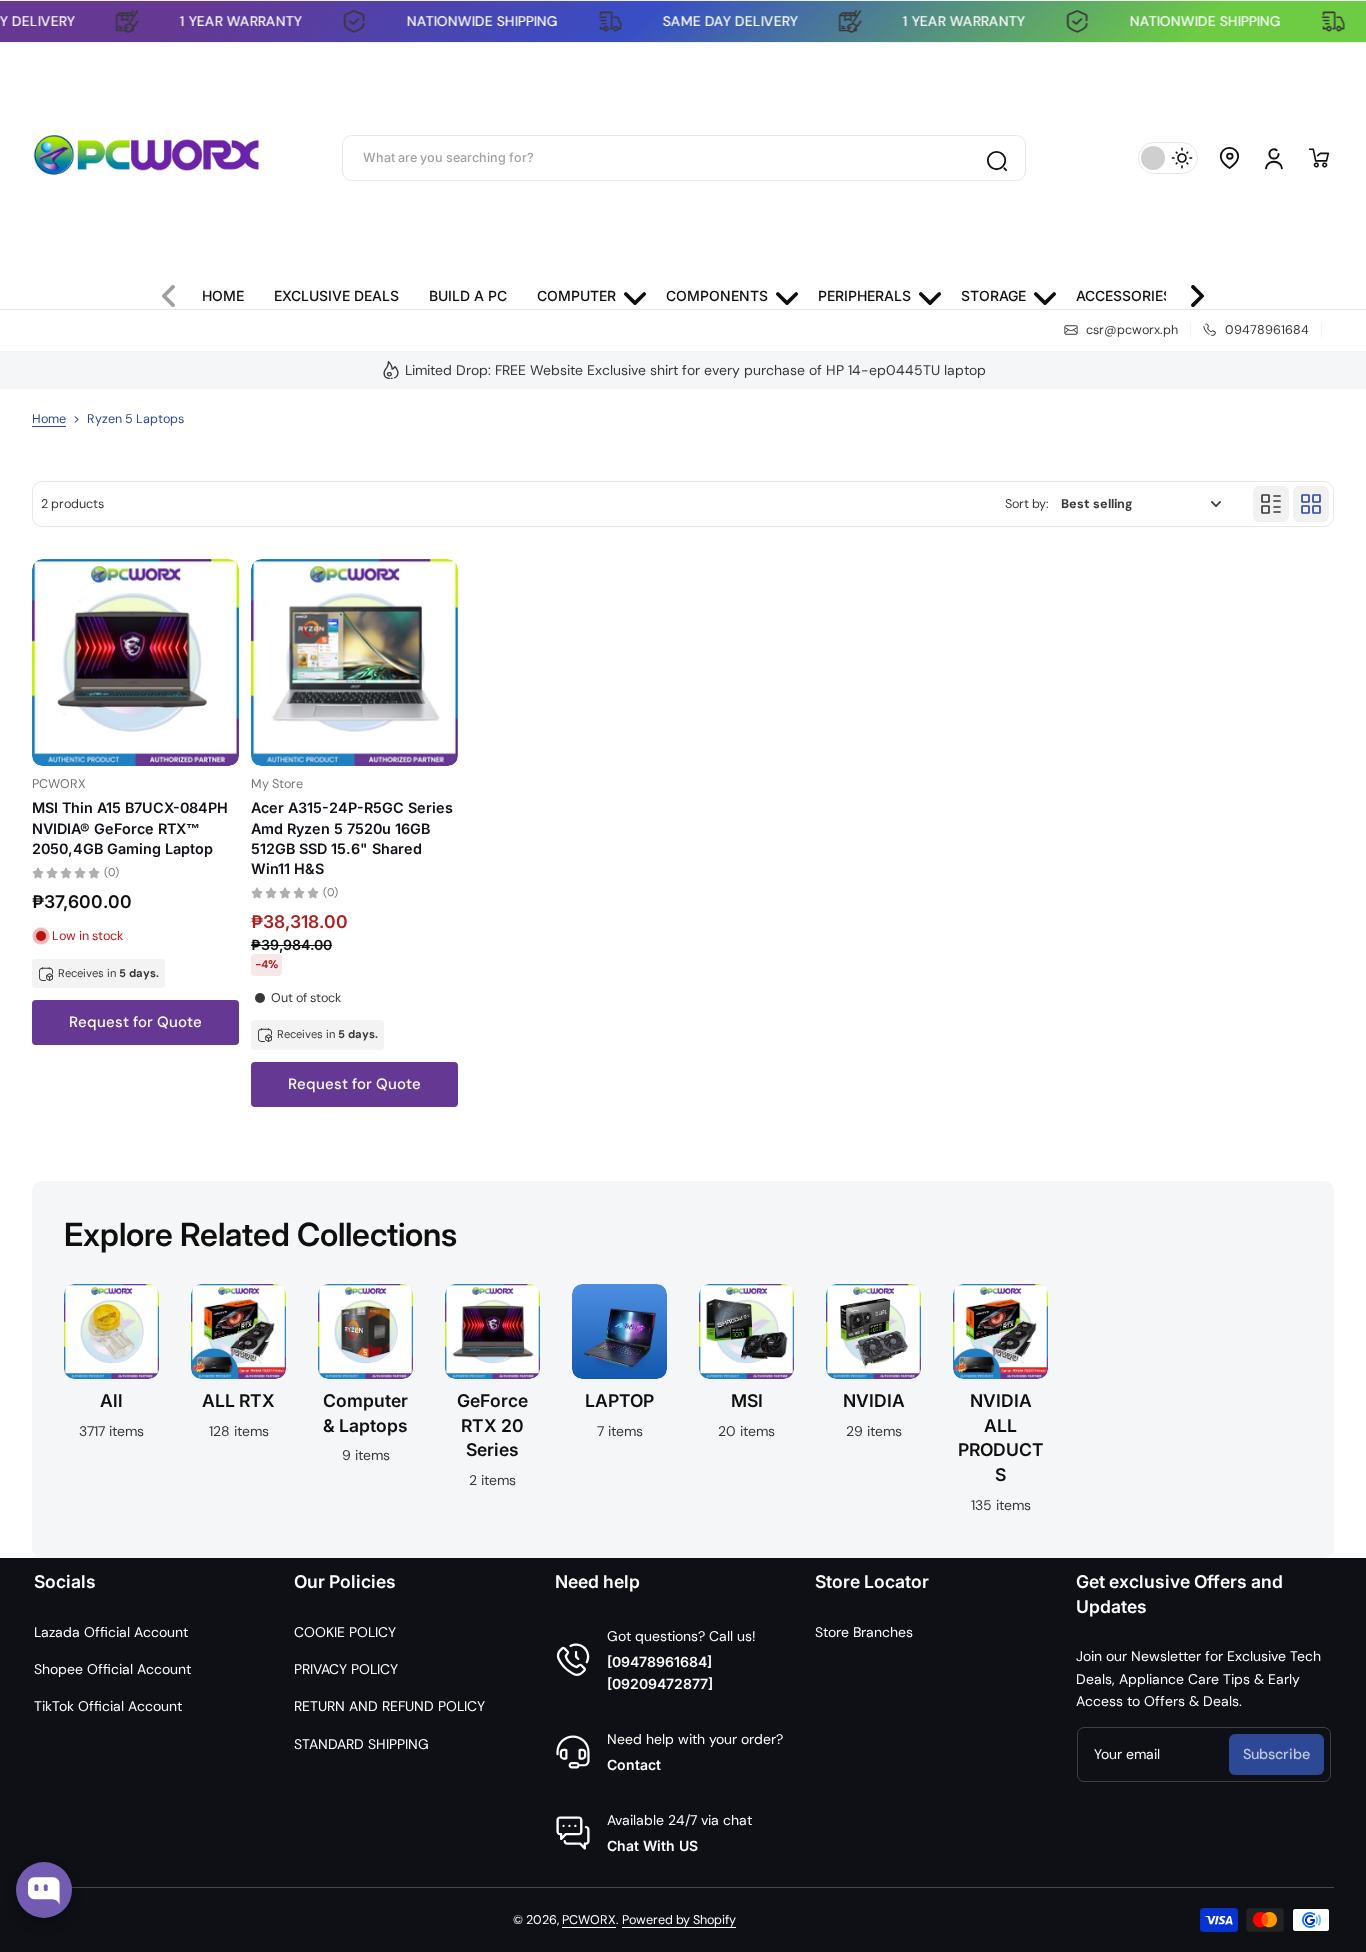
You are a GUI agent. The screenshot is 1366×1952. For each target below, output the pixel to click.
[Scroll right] (1189, 291)
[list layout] (1271, 504)
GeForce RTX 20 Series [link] (492, 1425)
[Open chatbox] (44, 1890)
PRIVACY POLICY (346, 1669)
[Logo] (147, 158)
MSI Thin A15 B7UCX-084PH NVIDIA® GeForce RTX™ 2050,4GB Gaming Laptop (130, 827)
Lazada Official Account (111, 1632)
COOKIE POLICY (345, 1632)
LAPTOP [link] (619, 1400)
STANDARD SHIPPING (361, 1744)
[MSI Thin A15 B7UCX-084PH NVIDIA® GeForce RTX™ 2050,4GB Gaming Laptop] (135, 662)
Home (49, 419)
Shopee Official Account (112, 1669)
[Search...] (996, 158)
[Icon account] (1274, 158)
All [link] (111, 1400)
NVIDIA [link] (874, 1400)
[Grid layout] (1311, 504)
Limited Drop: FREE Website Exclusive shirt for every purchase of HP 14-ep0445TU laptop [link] (695, 370)
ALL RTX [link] (238, 1400)
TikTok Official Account (108, 1706)
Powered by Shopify (679, 1920)
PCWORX (589, 1920)
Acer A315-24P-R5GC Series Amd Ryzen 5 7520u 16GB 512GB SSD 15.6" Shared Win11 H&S (352, 837)
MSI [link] (747, 1400)
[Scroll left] (177, 291)
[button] (1230, 158)
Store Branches (864, 1632)
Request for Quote (135, 1022)
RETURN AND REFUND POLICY (389, 1706)
